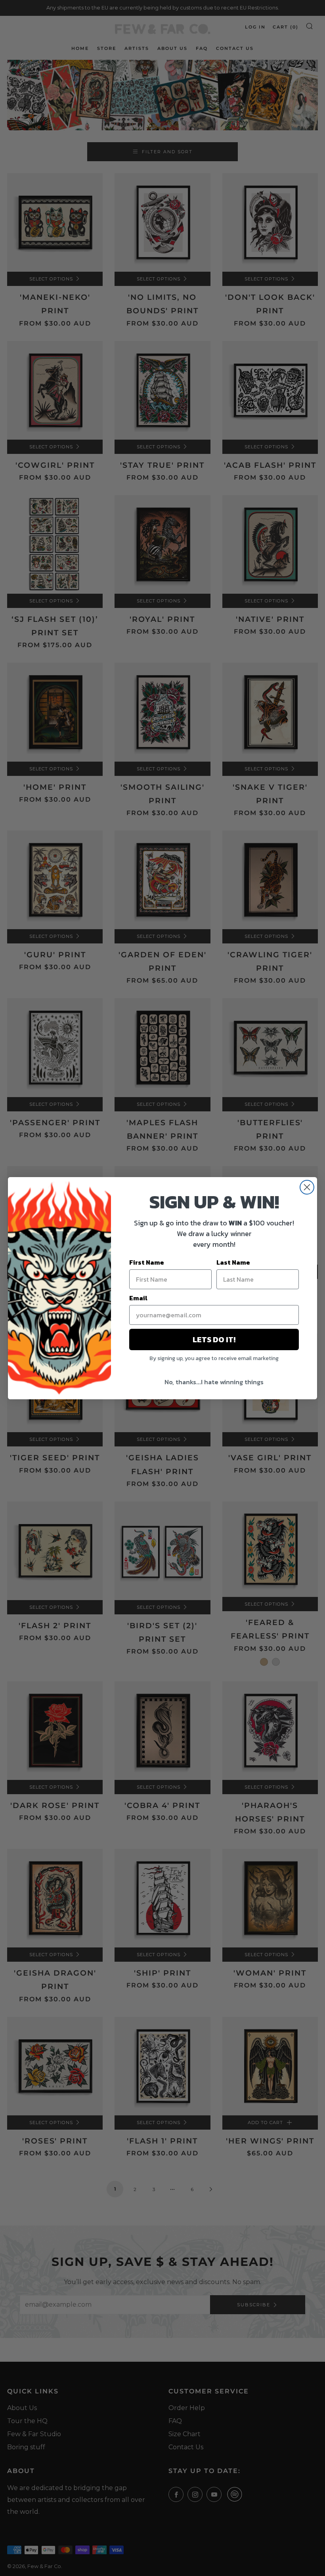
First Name (147, 1262)
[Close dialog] (307, 1187)
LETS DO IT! (214, 1339)
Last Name (233, 1262)
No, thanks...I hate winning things (214, 1382)
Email (138, 1298)
